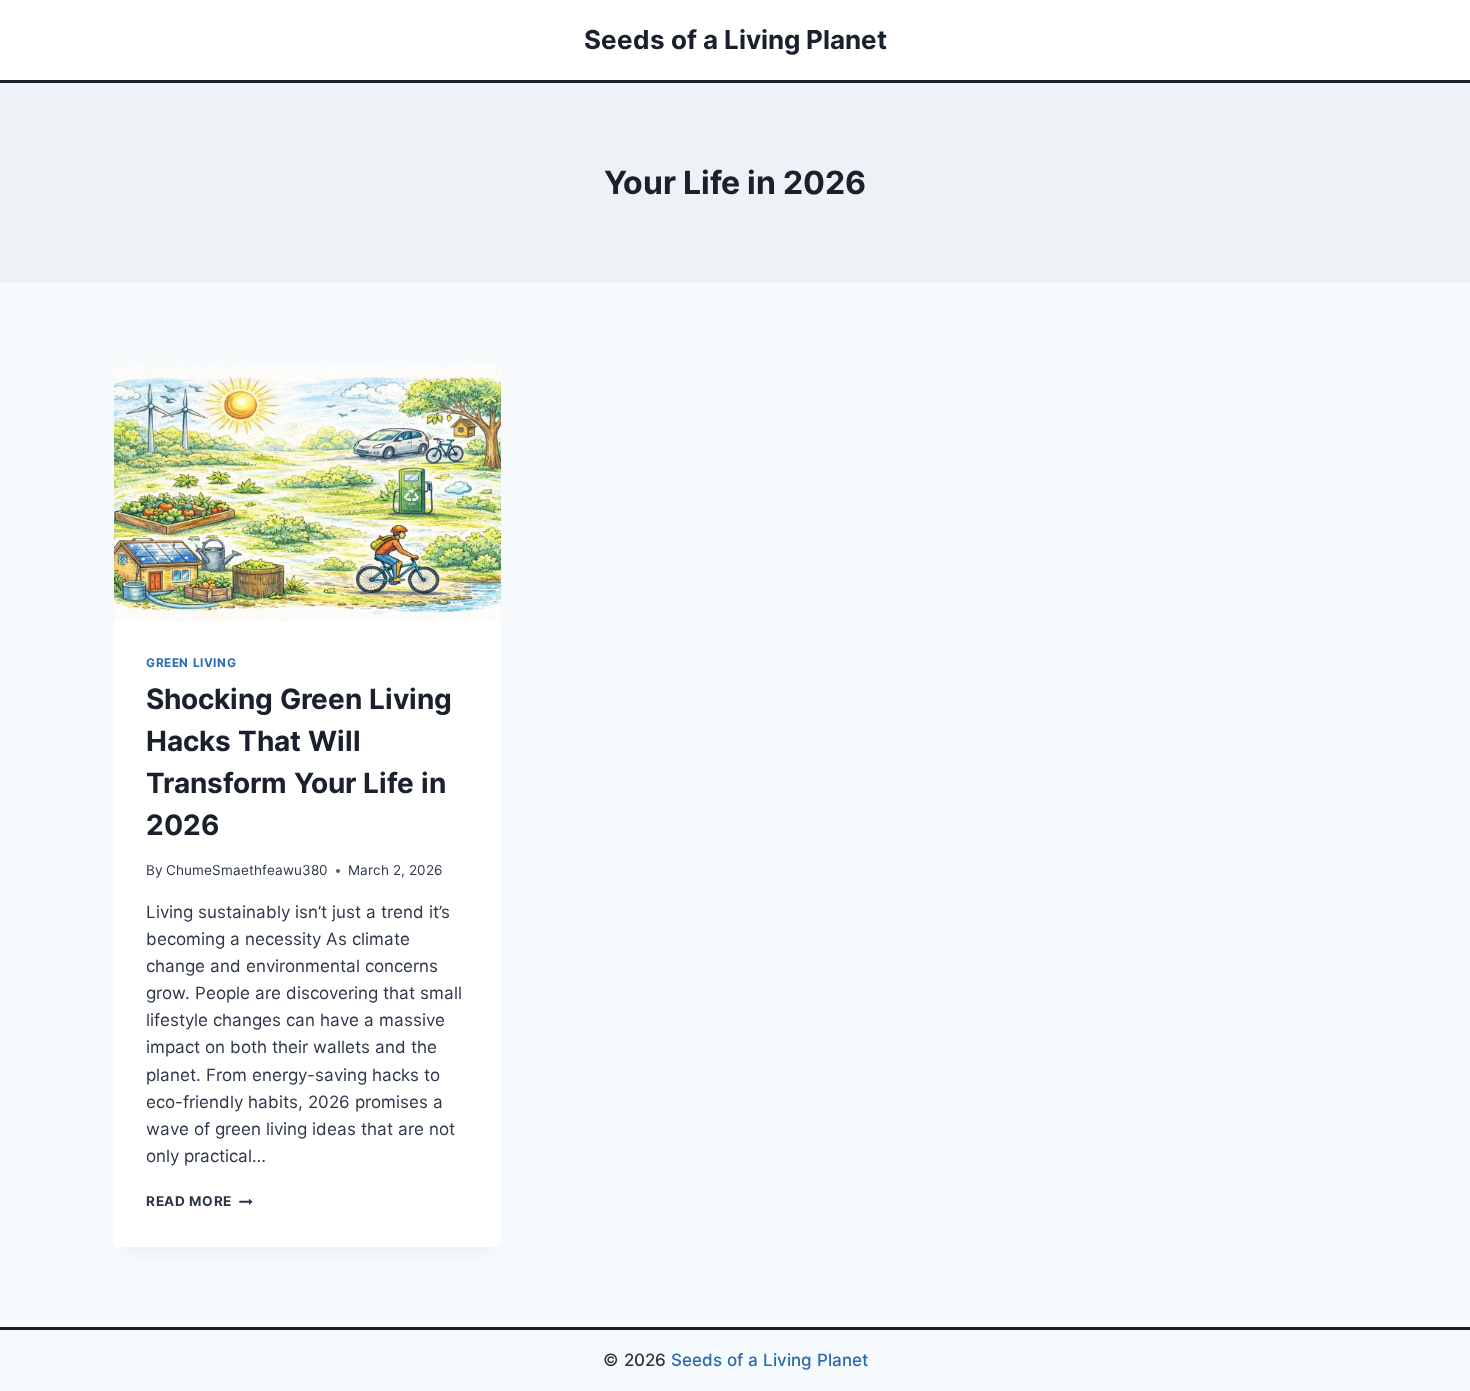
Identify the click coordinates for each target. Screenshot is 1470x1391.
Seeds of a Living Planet (769, 1360)
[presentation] (307, 492)
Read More (199, 1201)
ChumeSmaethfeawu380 (247, 870)
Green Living (191, 662)
